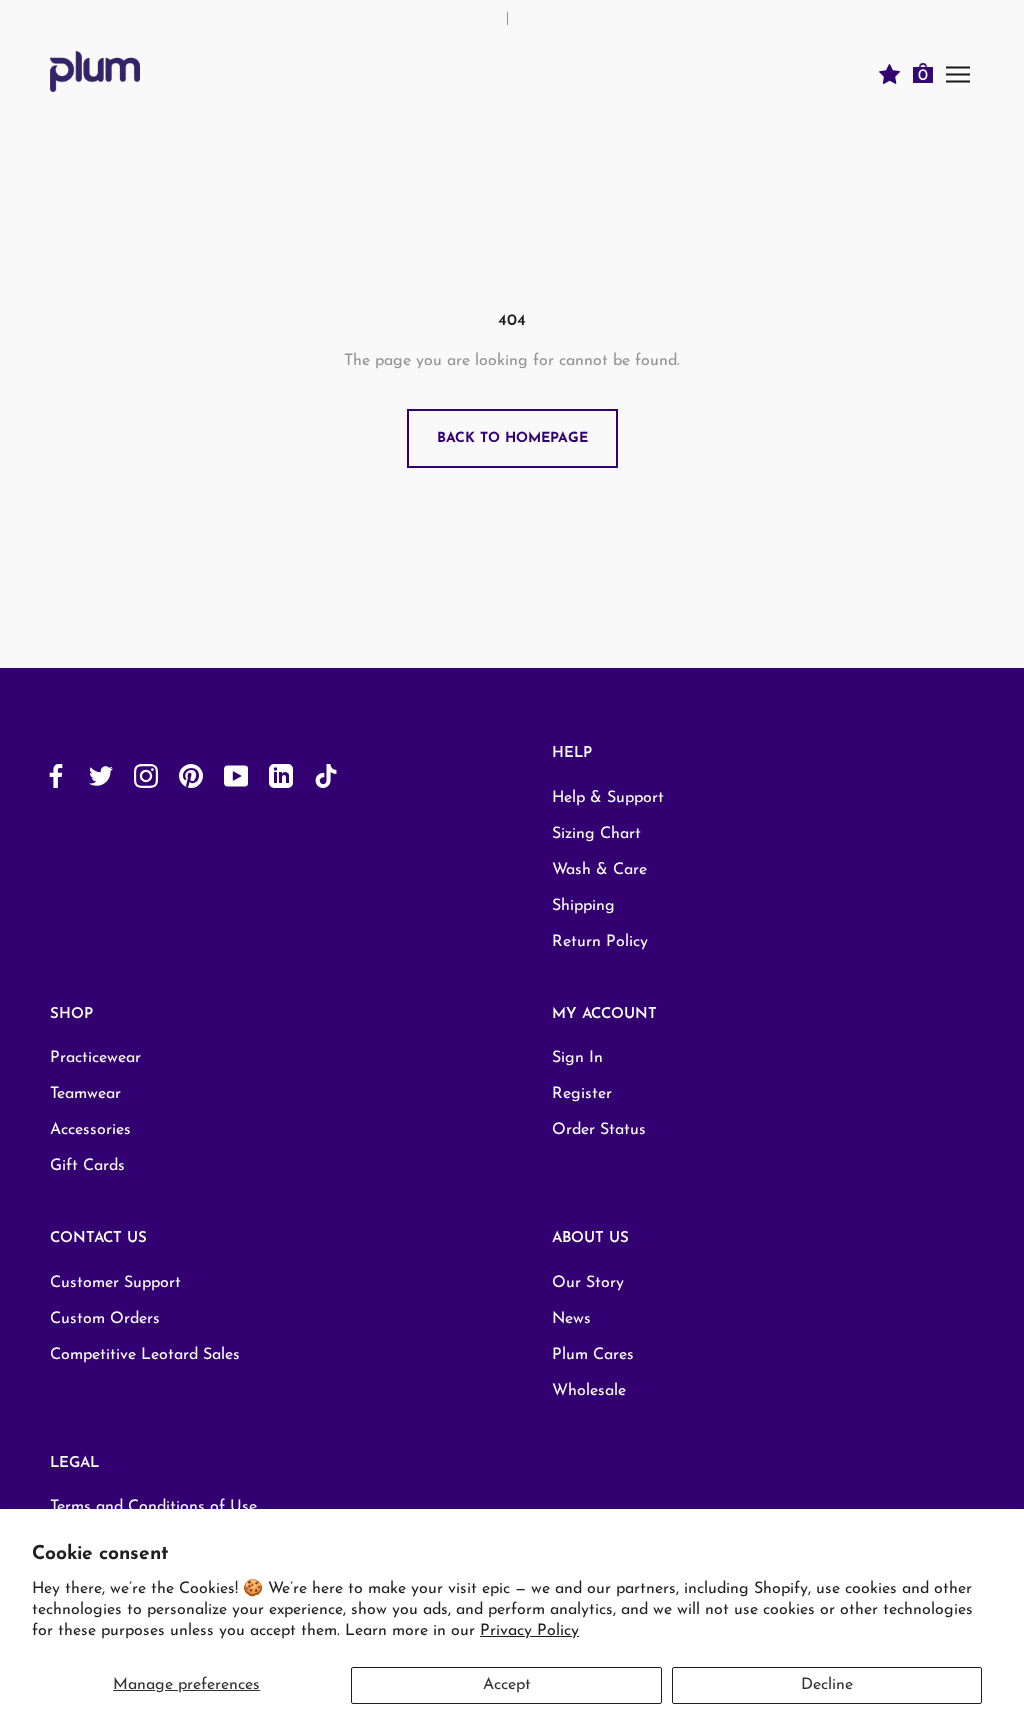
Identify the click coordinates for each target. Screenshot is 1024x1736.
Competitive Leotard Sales (145, 1355)
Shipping (583, 906)
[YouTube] (236, 775)
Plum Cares (593, 1355)
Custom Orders (105, 1319)
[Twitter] (101, 775)
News (571, 1319)
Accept (507, 1685)
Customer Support (115, 1283)
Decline (827, 1685)
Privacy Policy (529, 1631)
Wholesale (589, 1391)
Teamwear (85, 1094)
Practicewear (95, 1058)
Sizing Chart (596, 834)
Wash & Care (599, 870)
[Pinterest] (191, 775)
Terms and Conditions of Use (153, 1507)
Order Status (599, 1130)
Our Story (588, 1283)
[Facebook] (56, 775)
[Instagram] (146, 775)
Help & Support (608, 798)
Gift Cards (87, 1166)
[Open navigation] (958, 73)
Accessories (90, 1130)
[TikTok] (326, 775)
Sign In (577, 1058)
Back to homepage (512, 438)
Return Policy (600, 942)
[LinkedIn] (281, 775)
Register (582, 1094)
